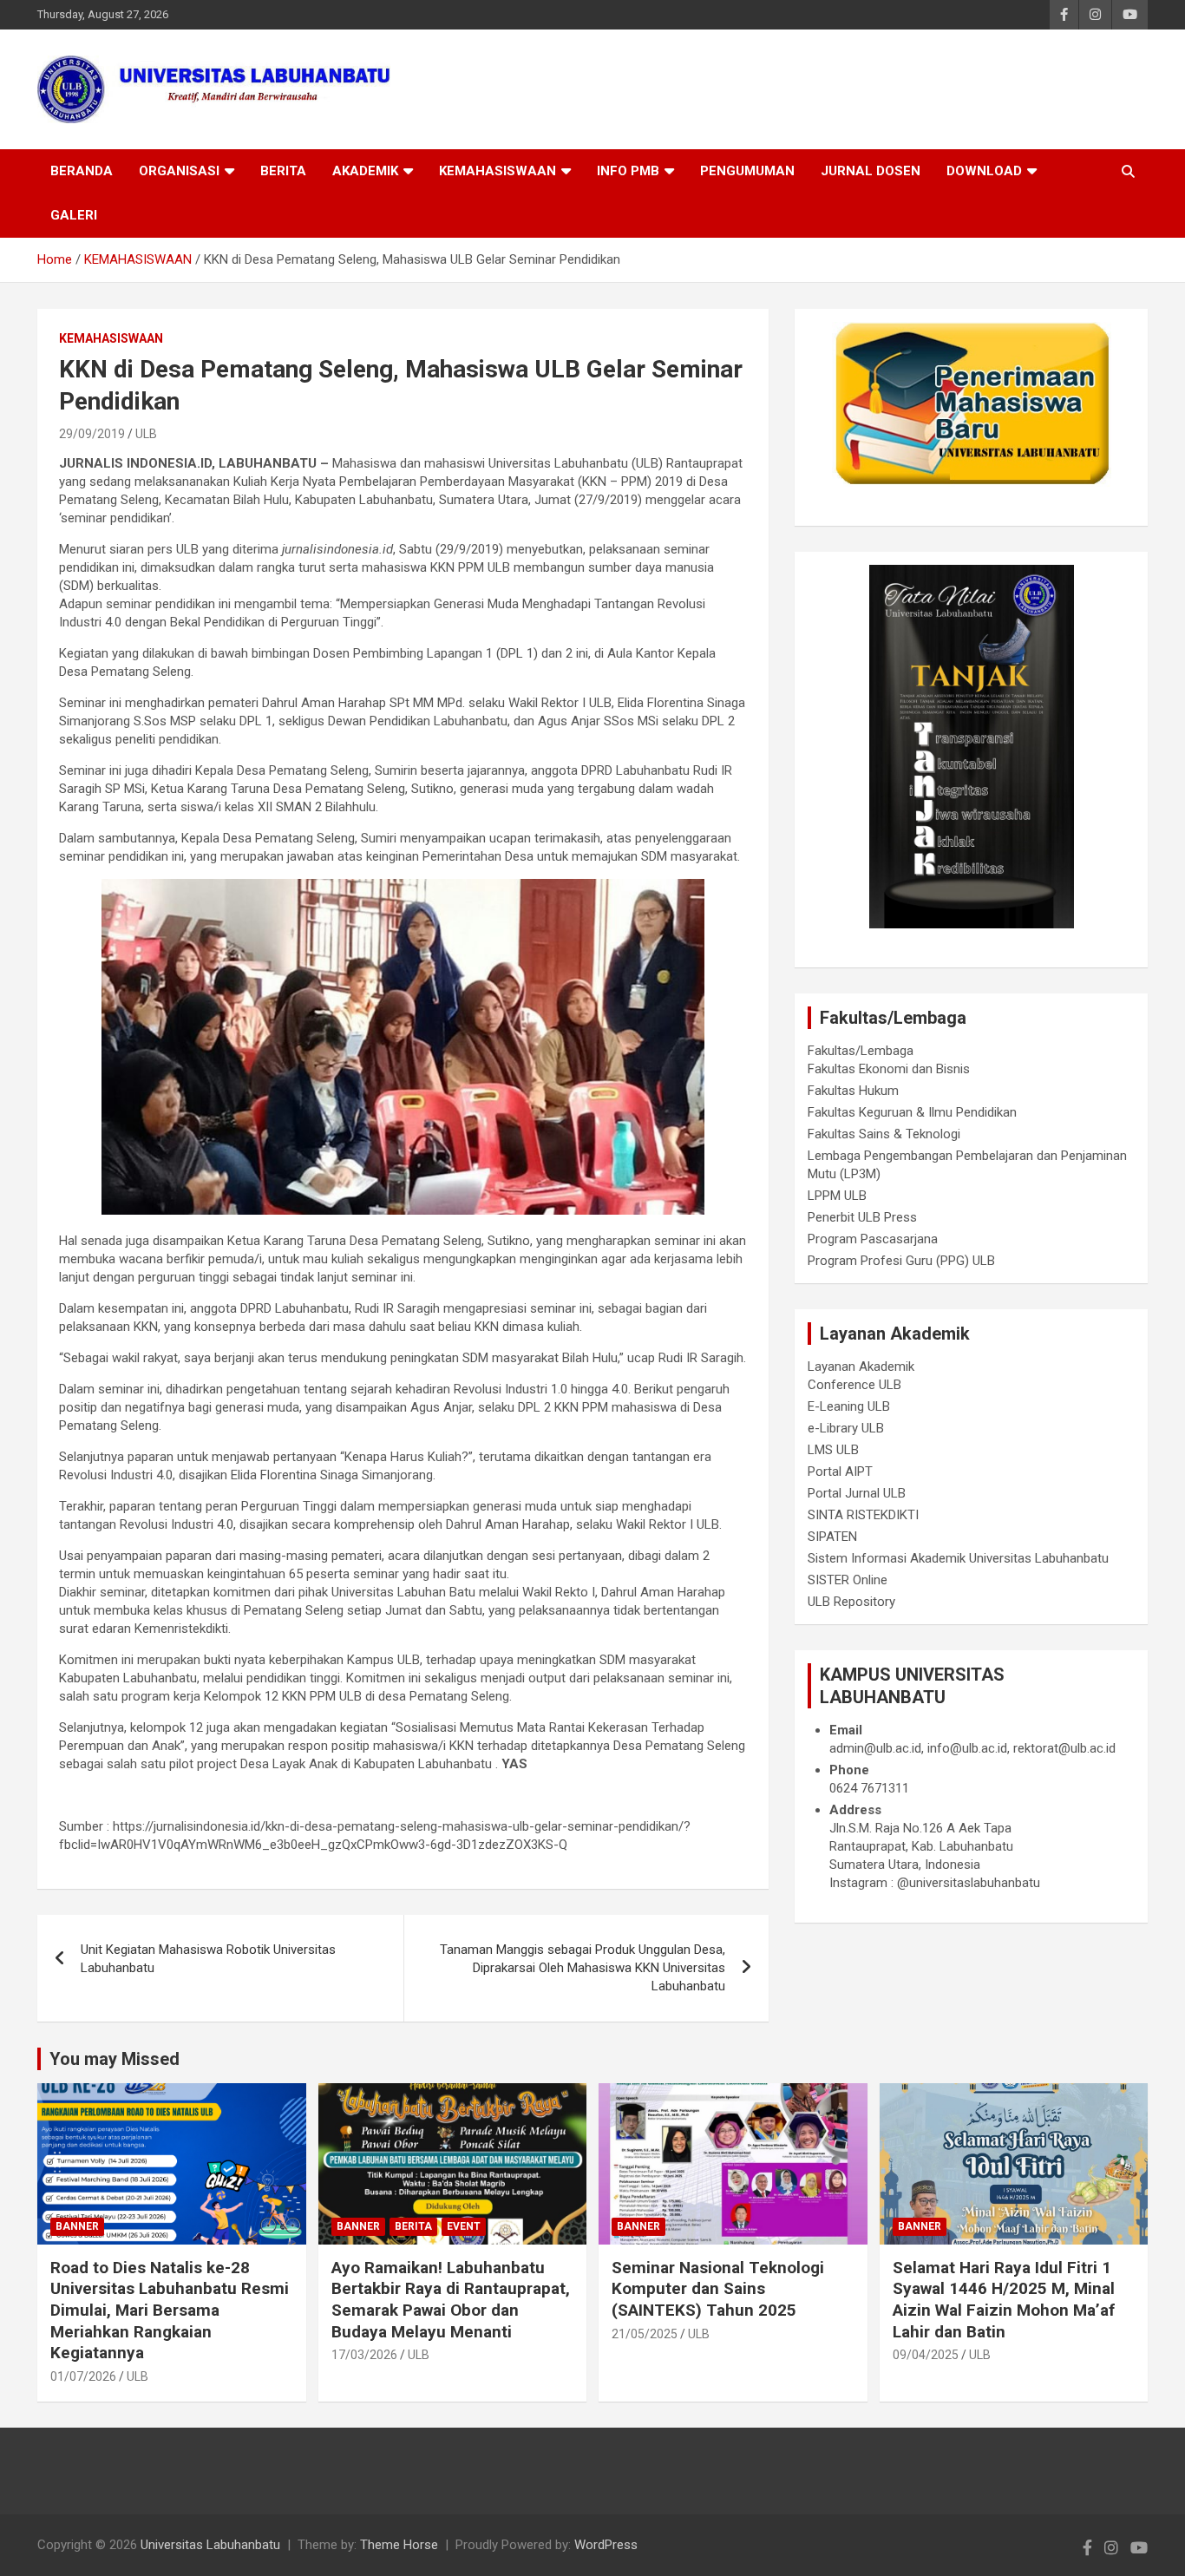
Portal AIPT (840, 1472)
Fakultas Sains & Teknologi (884, 1134)
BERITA (283, 171)
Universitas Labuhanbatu (210, 2545)
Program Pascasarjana (873, 1239)
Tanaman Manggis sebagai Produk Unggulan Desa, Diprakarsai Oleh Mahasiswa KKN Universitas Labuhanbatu (583, 1968)
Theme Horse (399, 2545)
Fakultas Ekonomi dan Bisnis (889, 1069)
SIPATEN (832, 1537)
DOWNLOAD (984, 171)
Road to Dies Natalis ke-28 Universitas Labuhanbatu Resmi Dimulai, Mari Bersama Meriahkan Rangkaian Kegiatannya (170, 2311)
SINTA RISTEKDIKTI (863, 1515)
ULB (146, 434)
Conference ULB (854, 1385)
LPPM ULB (837, 1196)
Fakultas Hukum (853, 1091)
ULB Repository (851, 1602)
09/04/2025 (926, 2355)
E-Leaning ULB (849, 1406)
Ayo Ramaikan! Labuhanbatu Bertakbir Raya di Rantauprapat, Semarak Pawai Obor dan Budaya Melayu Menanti (451, 2300)
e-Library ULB (846, 1428)
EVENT (464, 2226)
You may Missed (115, 2059)
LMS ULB (833, 1450)
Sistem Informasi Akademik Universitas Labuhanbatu (958, 1558)
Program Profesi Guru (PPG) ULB (901, 1261)
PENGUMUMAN (747, 171)
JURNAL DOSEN (871, 171)
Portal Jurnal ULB (857, 1493)
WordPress (606, 2545)
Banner (77, 2226)
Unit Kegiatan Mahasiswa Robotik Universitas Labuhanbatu (208, 1959)
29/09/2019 (92, 434)
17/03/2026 (364, 2355)
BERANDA (82, 171)
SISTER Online (848, 1580)
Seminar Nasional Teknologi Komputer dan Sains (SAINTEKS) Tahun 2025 (718, 2289)
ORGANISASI (179, 171)
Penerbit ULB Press (862, 1217)
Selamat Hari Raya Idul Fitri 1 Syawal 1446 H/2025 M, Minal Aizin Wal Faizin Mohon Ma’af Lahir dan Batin (1004, 2300)
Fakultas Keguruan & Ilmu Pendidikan (912, 1112)
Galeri (74, 215)
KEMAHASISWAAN (498, 171)
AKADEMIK (365, 171)
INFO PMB (628, 171)
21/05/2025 (645, 2334)
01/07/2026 (83, 2376)
